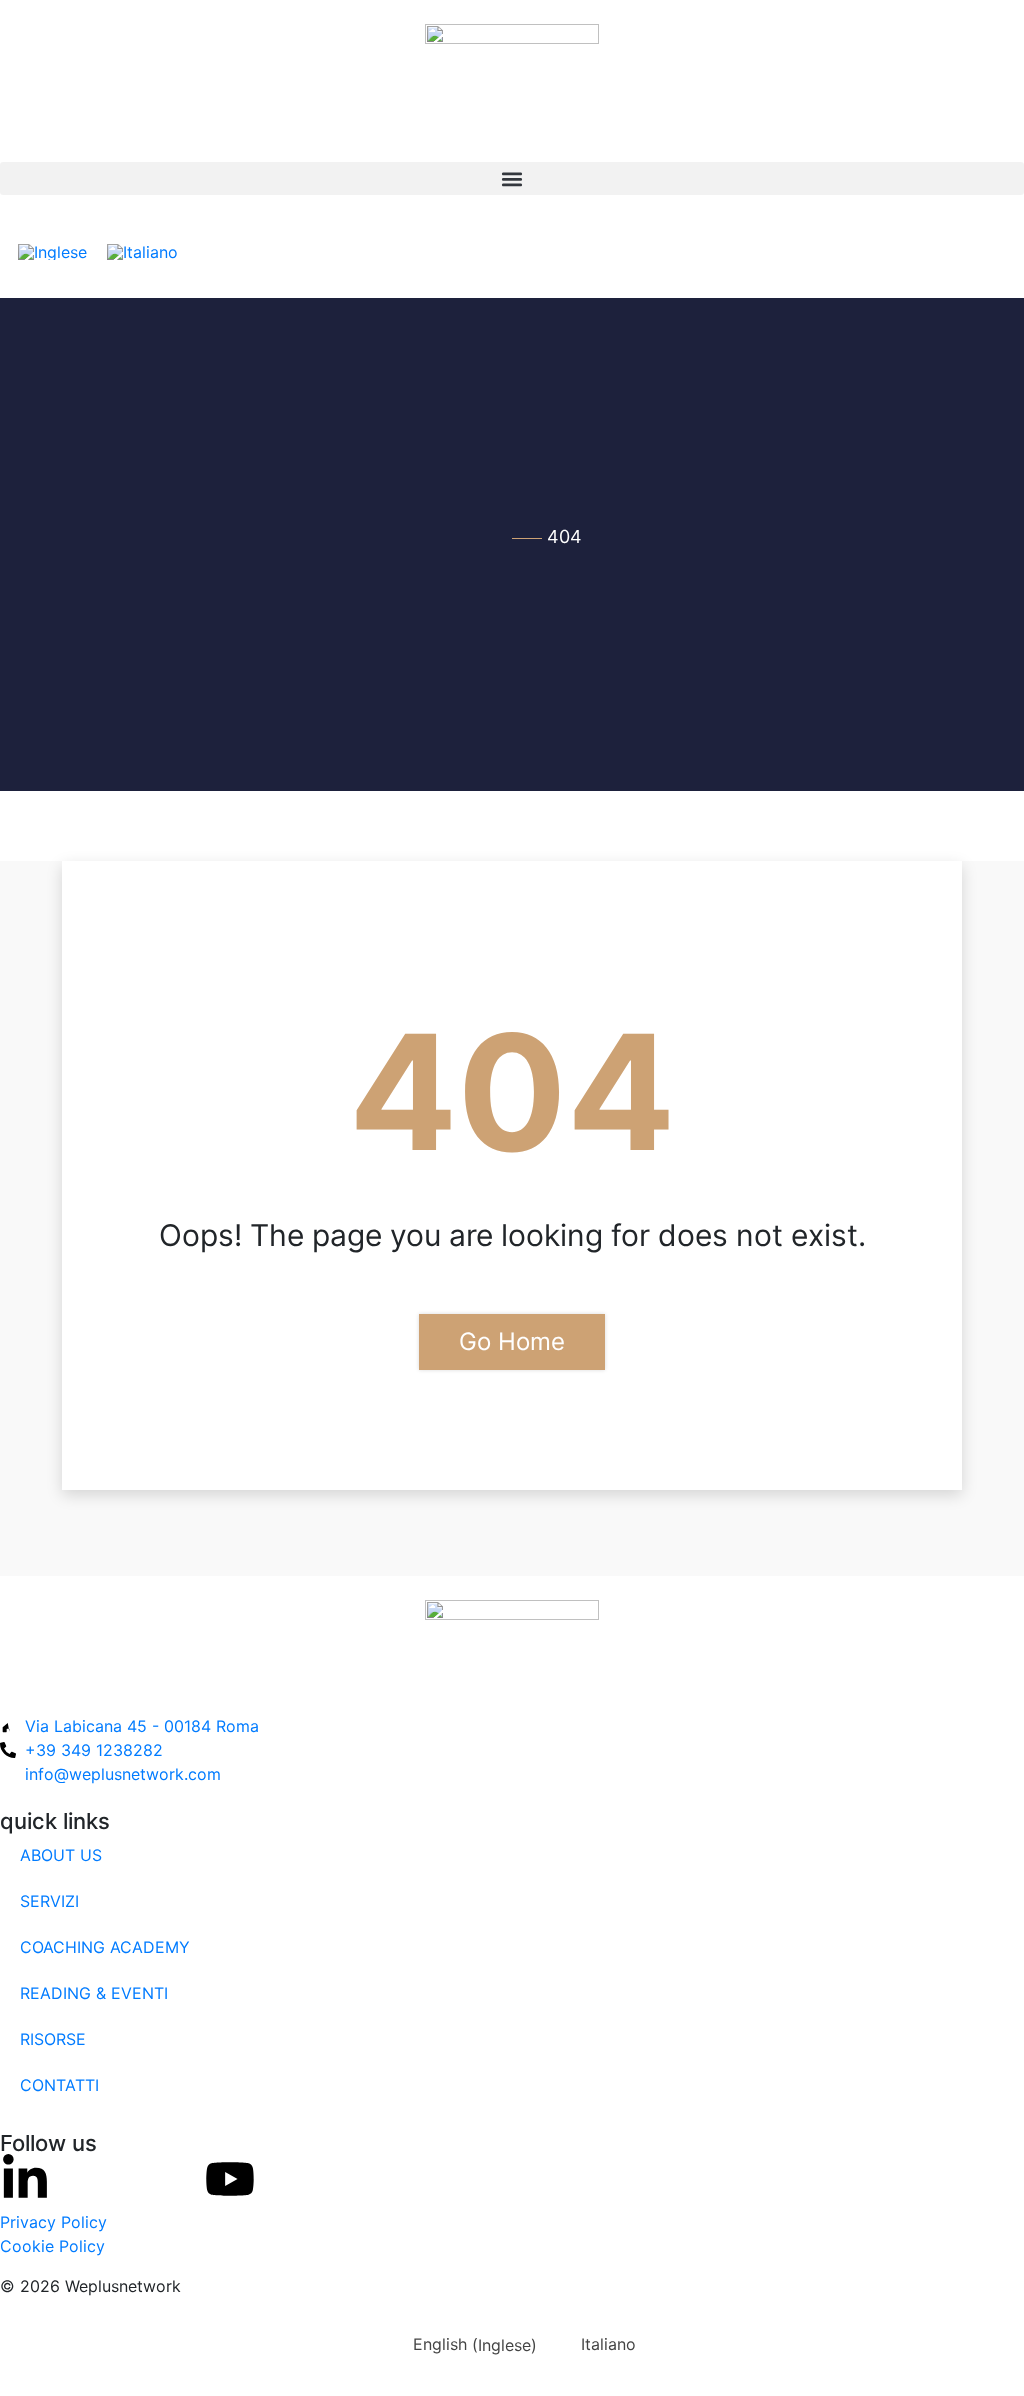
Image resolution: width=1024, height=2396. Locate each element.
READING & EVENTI (94, 1993)
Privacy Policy (53, 2222)
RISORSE (53, 2039)
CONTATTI (59, 2085)
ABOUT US (61, 1855)
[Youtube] (230, 2179)
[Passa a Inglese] (52, 251)
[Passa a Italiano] (142, 251)
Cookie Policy (52, 2246)
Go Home (512, 1341)
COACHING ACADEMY (105, 1947)
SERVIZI (49, 1901)
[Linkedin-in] (25, 2179)
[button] (512, 178)
